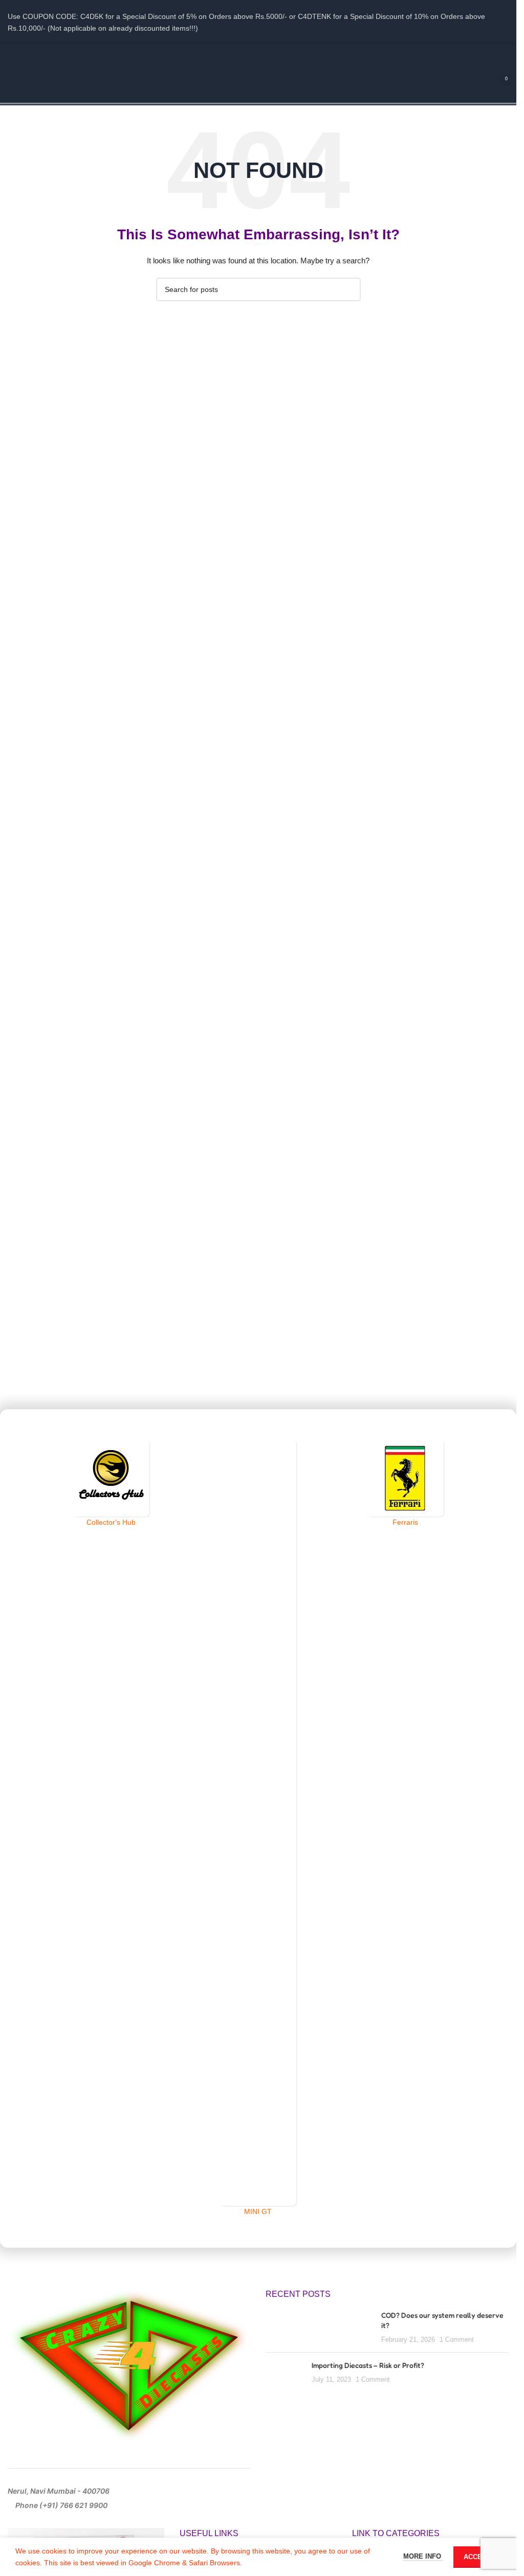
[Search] (483, 83)
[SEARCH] (349, 289)
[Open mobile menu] (12, 83)
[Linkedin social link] (271, 53)
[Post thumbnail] (320, 2327)
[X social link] (232, 53)
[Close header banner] (504, 22)
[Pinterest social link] (258, 53)
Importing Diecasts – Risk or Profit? (368, 2365)
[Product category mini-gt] (258, 1828)
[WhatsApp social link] (284, 53)
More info (423, 2556)
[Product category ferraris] (405, 1484)
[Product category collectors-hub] (111, 1484)
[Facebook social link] (219, 53)
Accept (477, 2557)
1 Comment (457, 2340)
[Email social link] (245, 53)
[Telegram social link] (297, 53)
